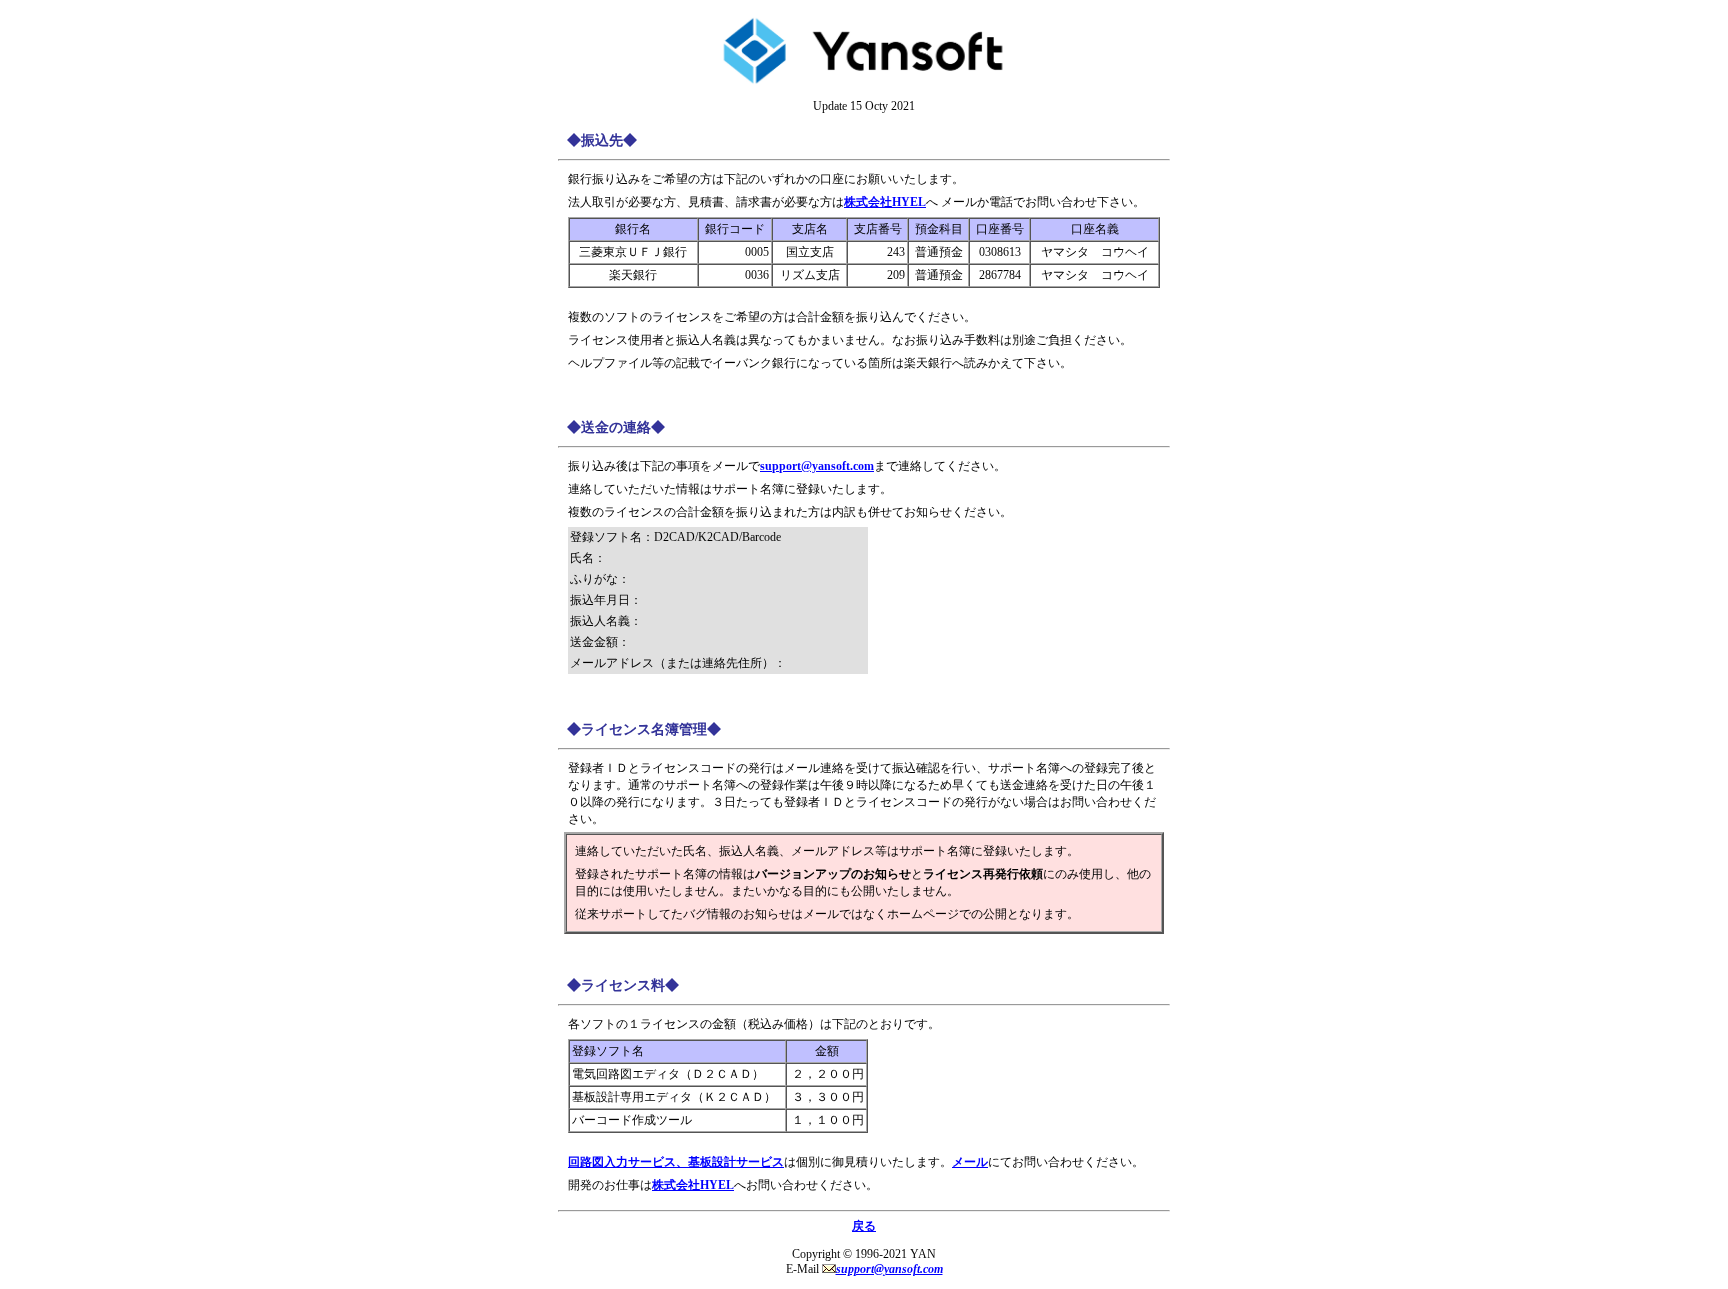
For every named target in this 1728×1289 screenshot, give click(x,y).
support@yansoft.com (817, 466)
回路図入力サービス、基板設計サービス (676, 1162)
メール (970, 1162)
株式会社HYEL (885, 202)
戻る (864, 1226)
